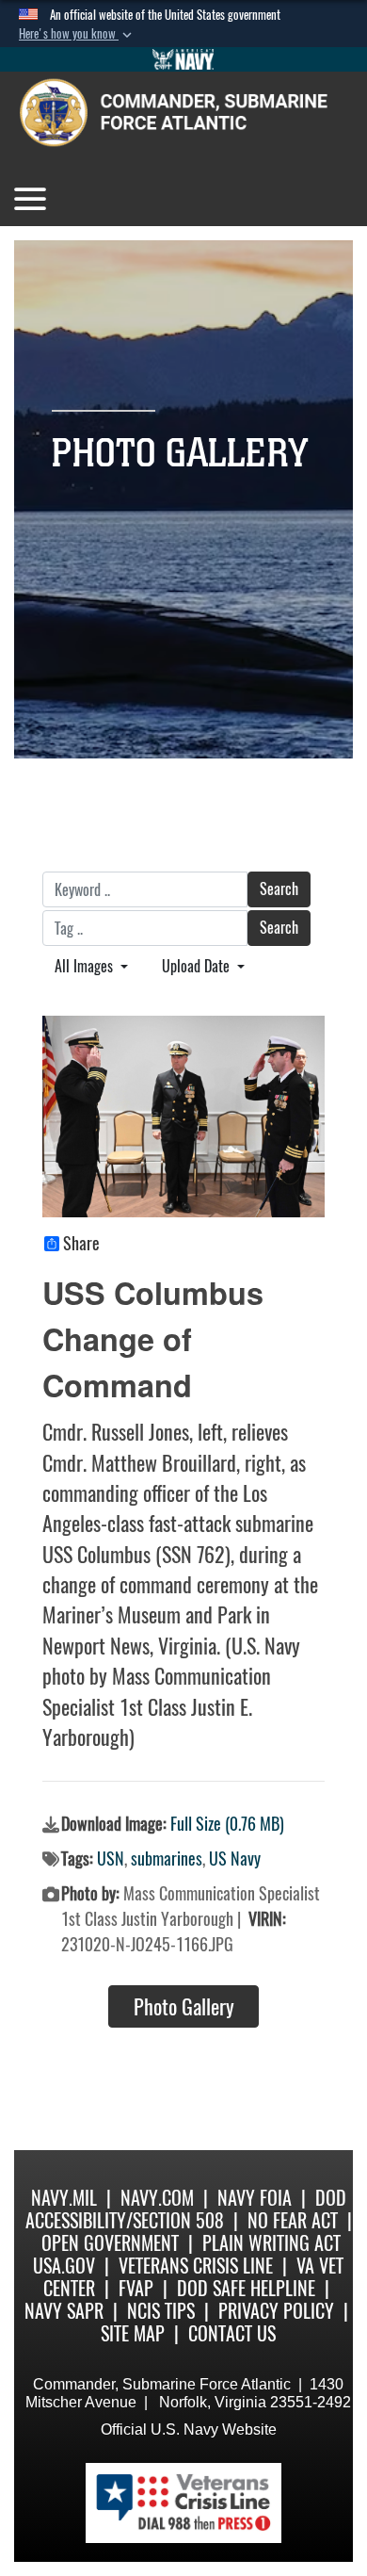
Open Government (110, 2243)
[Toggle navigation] (30, 199)
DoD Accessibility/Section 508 (186, 2209)
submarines (167, 1859)
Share (81, 1244)
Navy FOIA (255, 2198)
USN (111, 1859)
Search (279, 889)
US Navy (235, 1859)
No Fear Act (293, 2220)
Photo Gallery (184, 2007)
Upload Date (198, 966)
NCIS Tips (161, 2311)
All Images (86, 966)
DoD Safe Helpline (246, 2288)
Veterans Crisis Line (196, 2266)
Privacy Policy (276, 2311)
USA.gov (64, 2266)
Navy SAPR (64, 2311)
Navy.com (157, 2198)
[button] (77, 34)
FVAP (136, 2288)
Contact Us (232, 2333)
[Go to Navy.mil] (183, 59)
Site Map (133, 2333)
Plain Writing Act (271, 2243)
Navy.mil (64, 2198)
